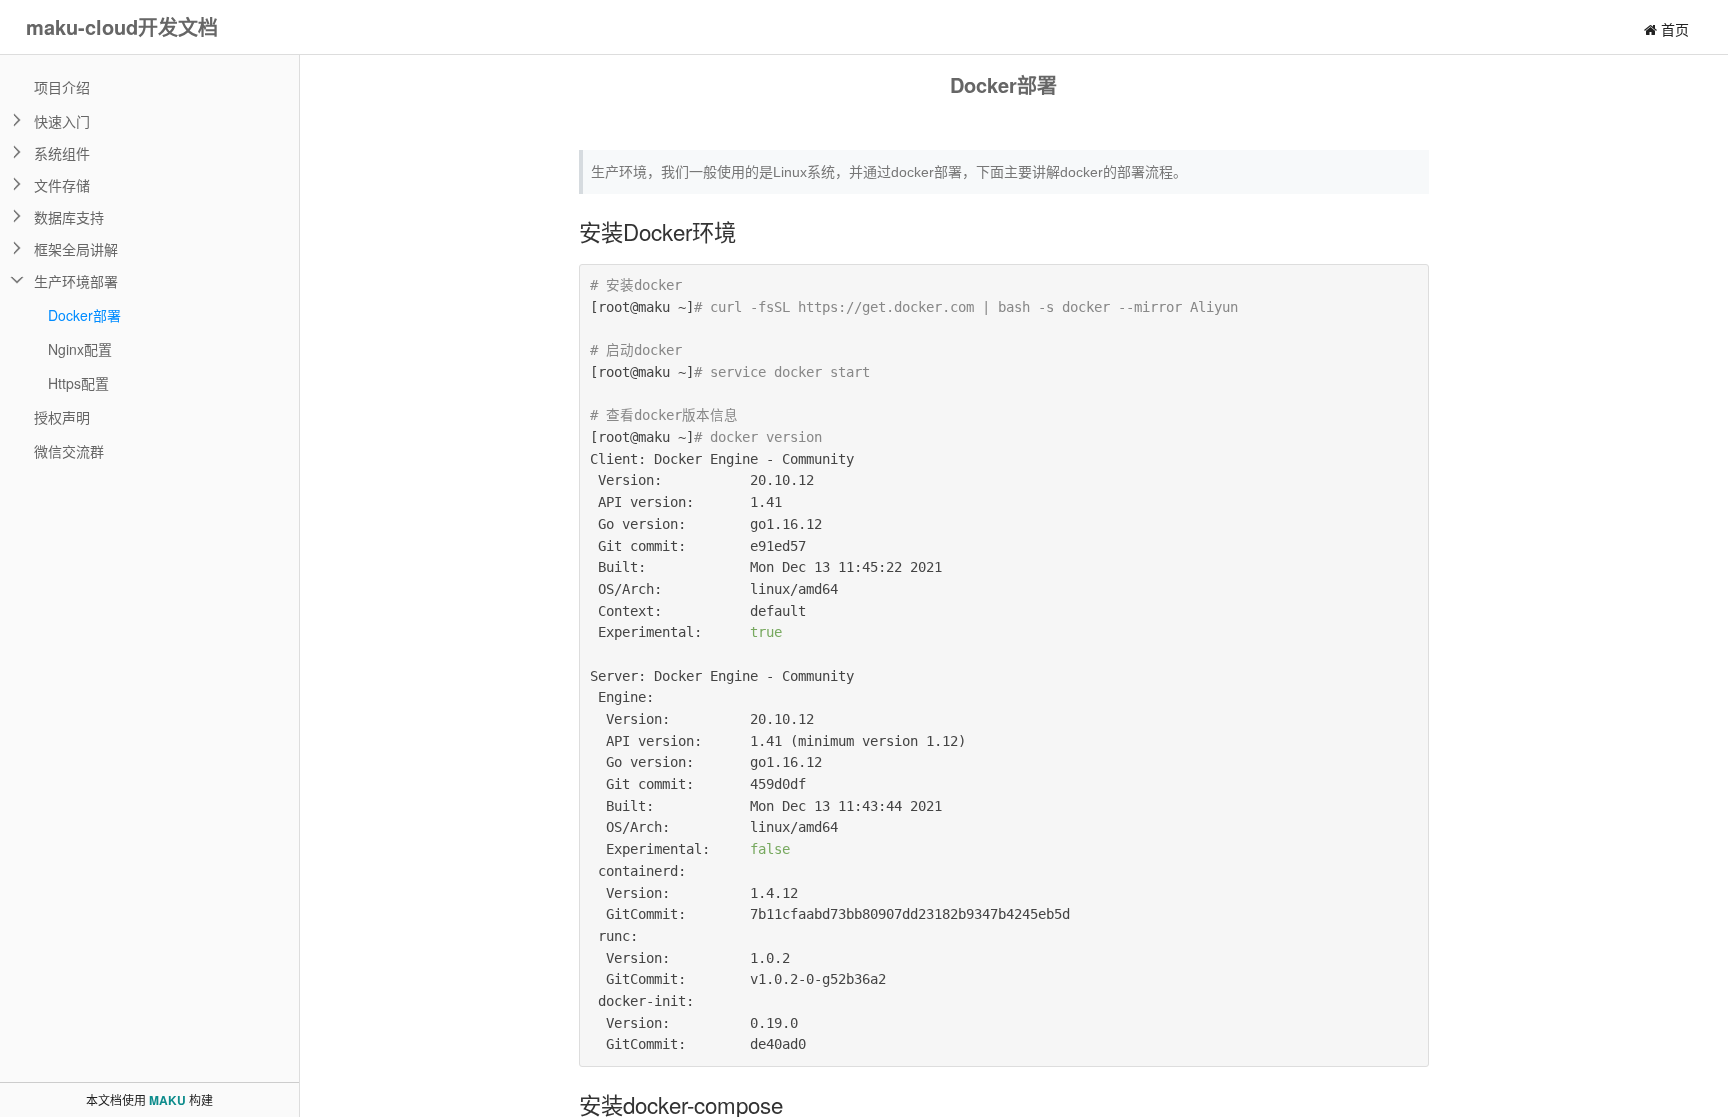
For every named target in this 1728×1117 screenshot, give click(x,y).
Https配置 (78, 383)
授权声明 (62, 417)
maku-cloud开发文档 (122, 26)
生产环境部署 (76, 281)
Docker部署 (84, 315)
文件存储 (62, 185)
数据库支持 (69, 217)
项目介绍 (62, 87)
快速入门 (62, 121)
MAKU (167, 1100)
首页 (1673, 29)
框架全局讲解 (76, 249)
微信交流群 (69, 451)
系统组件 (62, 153)
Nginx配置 (80, 349)
